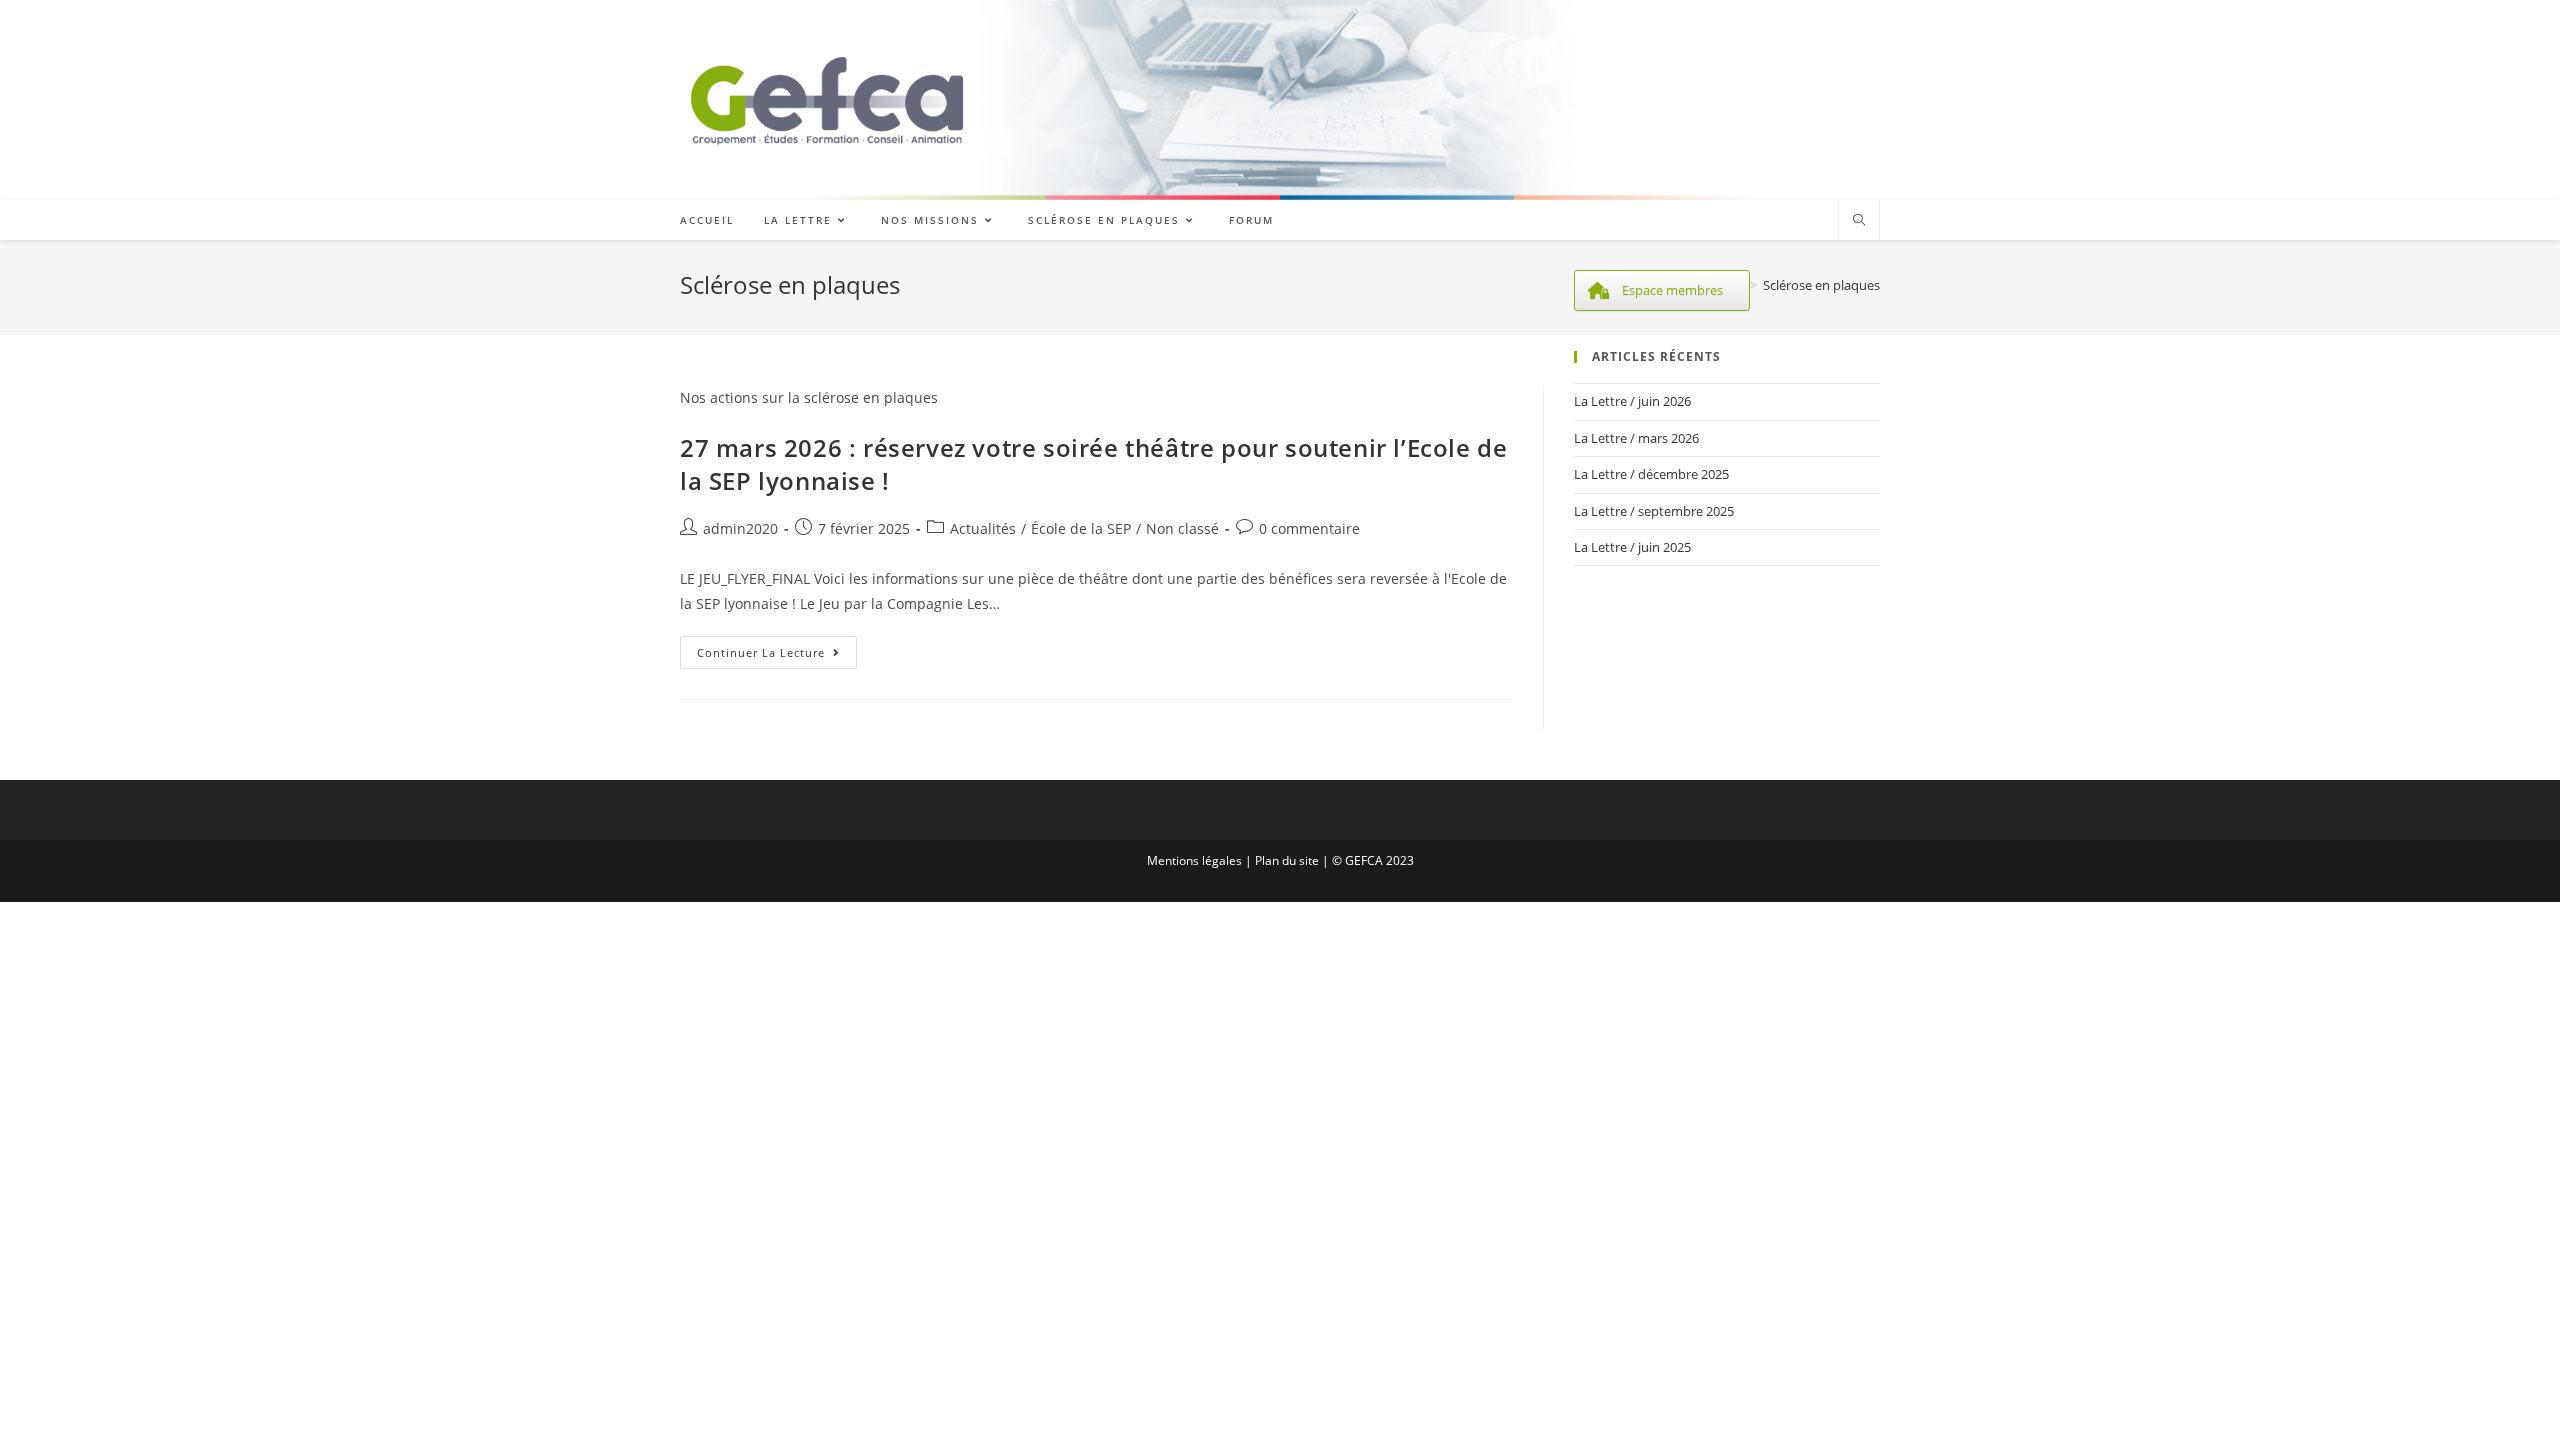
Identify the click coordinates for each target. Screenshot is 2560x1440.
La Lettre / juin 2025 (1632, 547)
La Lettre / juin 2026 (1632, 401)
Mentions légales (1194, 860)
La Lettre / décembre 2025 (1651, 474)
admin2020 (740, 528)
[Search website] (1859, 221)
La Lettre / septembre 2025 (1654, 511)
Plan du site (1287, 860)
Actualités (983, 528)
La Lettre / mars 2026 (1636, 438)
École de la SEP (1081, 528)
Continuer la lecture (777, 656)
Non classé (1182, 528)
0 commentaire (1309, 528)
